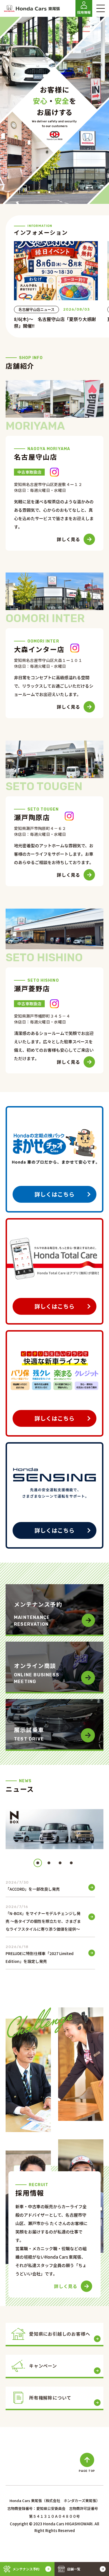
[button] (38, 1863)
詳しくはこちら (54, 1194)
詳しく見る (68, 539)
